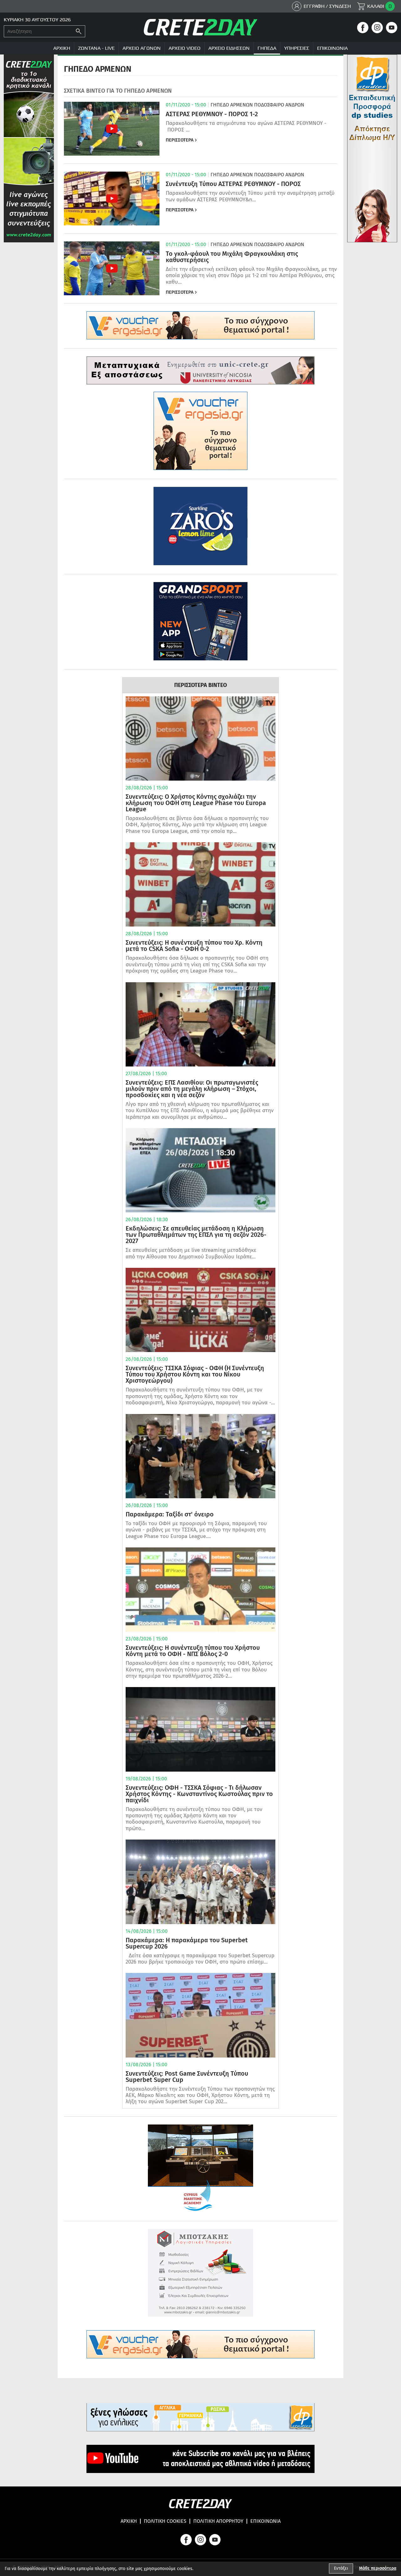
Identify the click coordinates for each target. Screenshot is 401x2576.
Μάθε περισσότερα (378, 2568)
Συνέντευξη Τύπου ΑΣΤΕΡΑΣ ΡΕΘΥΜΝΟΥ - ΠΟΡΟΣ (233, 184)
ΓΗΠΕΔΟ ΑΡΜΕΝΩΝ (232, 105)
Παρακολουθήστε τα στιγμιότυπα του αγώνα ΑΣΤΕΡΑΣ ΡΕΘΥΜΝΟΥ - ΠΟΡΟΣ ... (246, 126)
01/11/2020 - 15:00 (186, 105)
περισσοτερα (180, 140)
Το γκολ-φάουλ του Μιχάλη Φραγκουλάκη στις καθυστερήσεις (232, 257)
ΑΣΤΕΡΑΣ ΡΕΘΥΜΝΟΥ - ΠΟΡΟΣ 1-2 (212, 114)
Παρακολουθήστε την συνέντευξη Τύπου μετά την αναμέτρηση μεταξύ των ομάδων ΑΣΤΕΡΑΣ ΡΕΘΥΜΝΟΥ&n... (250, 196)
